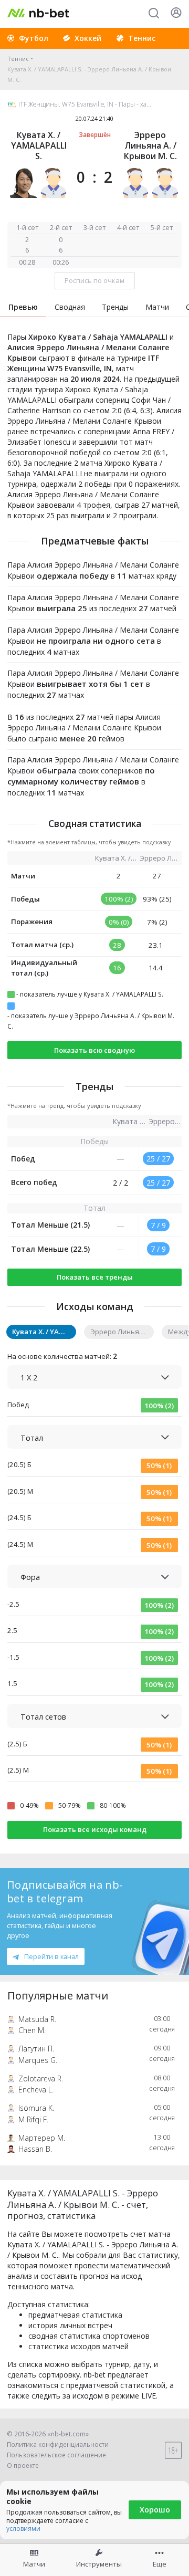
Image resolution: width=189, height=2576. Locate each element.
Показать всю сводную (94, 1050)
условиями (23, 2528)
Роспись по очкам (94, 280)
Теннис (18, 59)
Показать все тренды (95, 1277)
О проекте (23, 2465)
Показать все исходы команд (95, 1829)
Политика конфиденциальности (58, 2444)
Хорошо (155, 2510)
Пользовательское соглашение (56, 2455)
